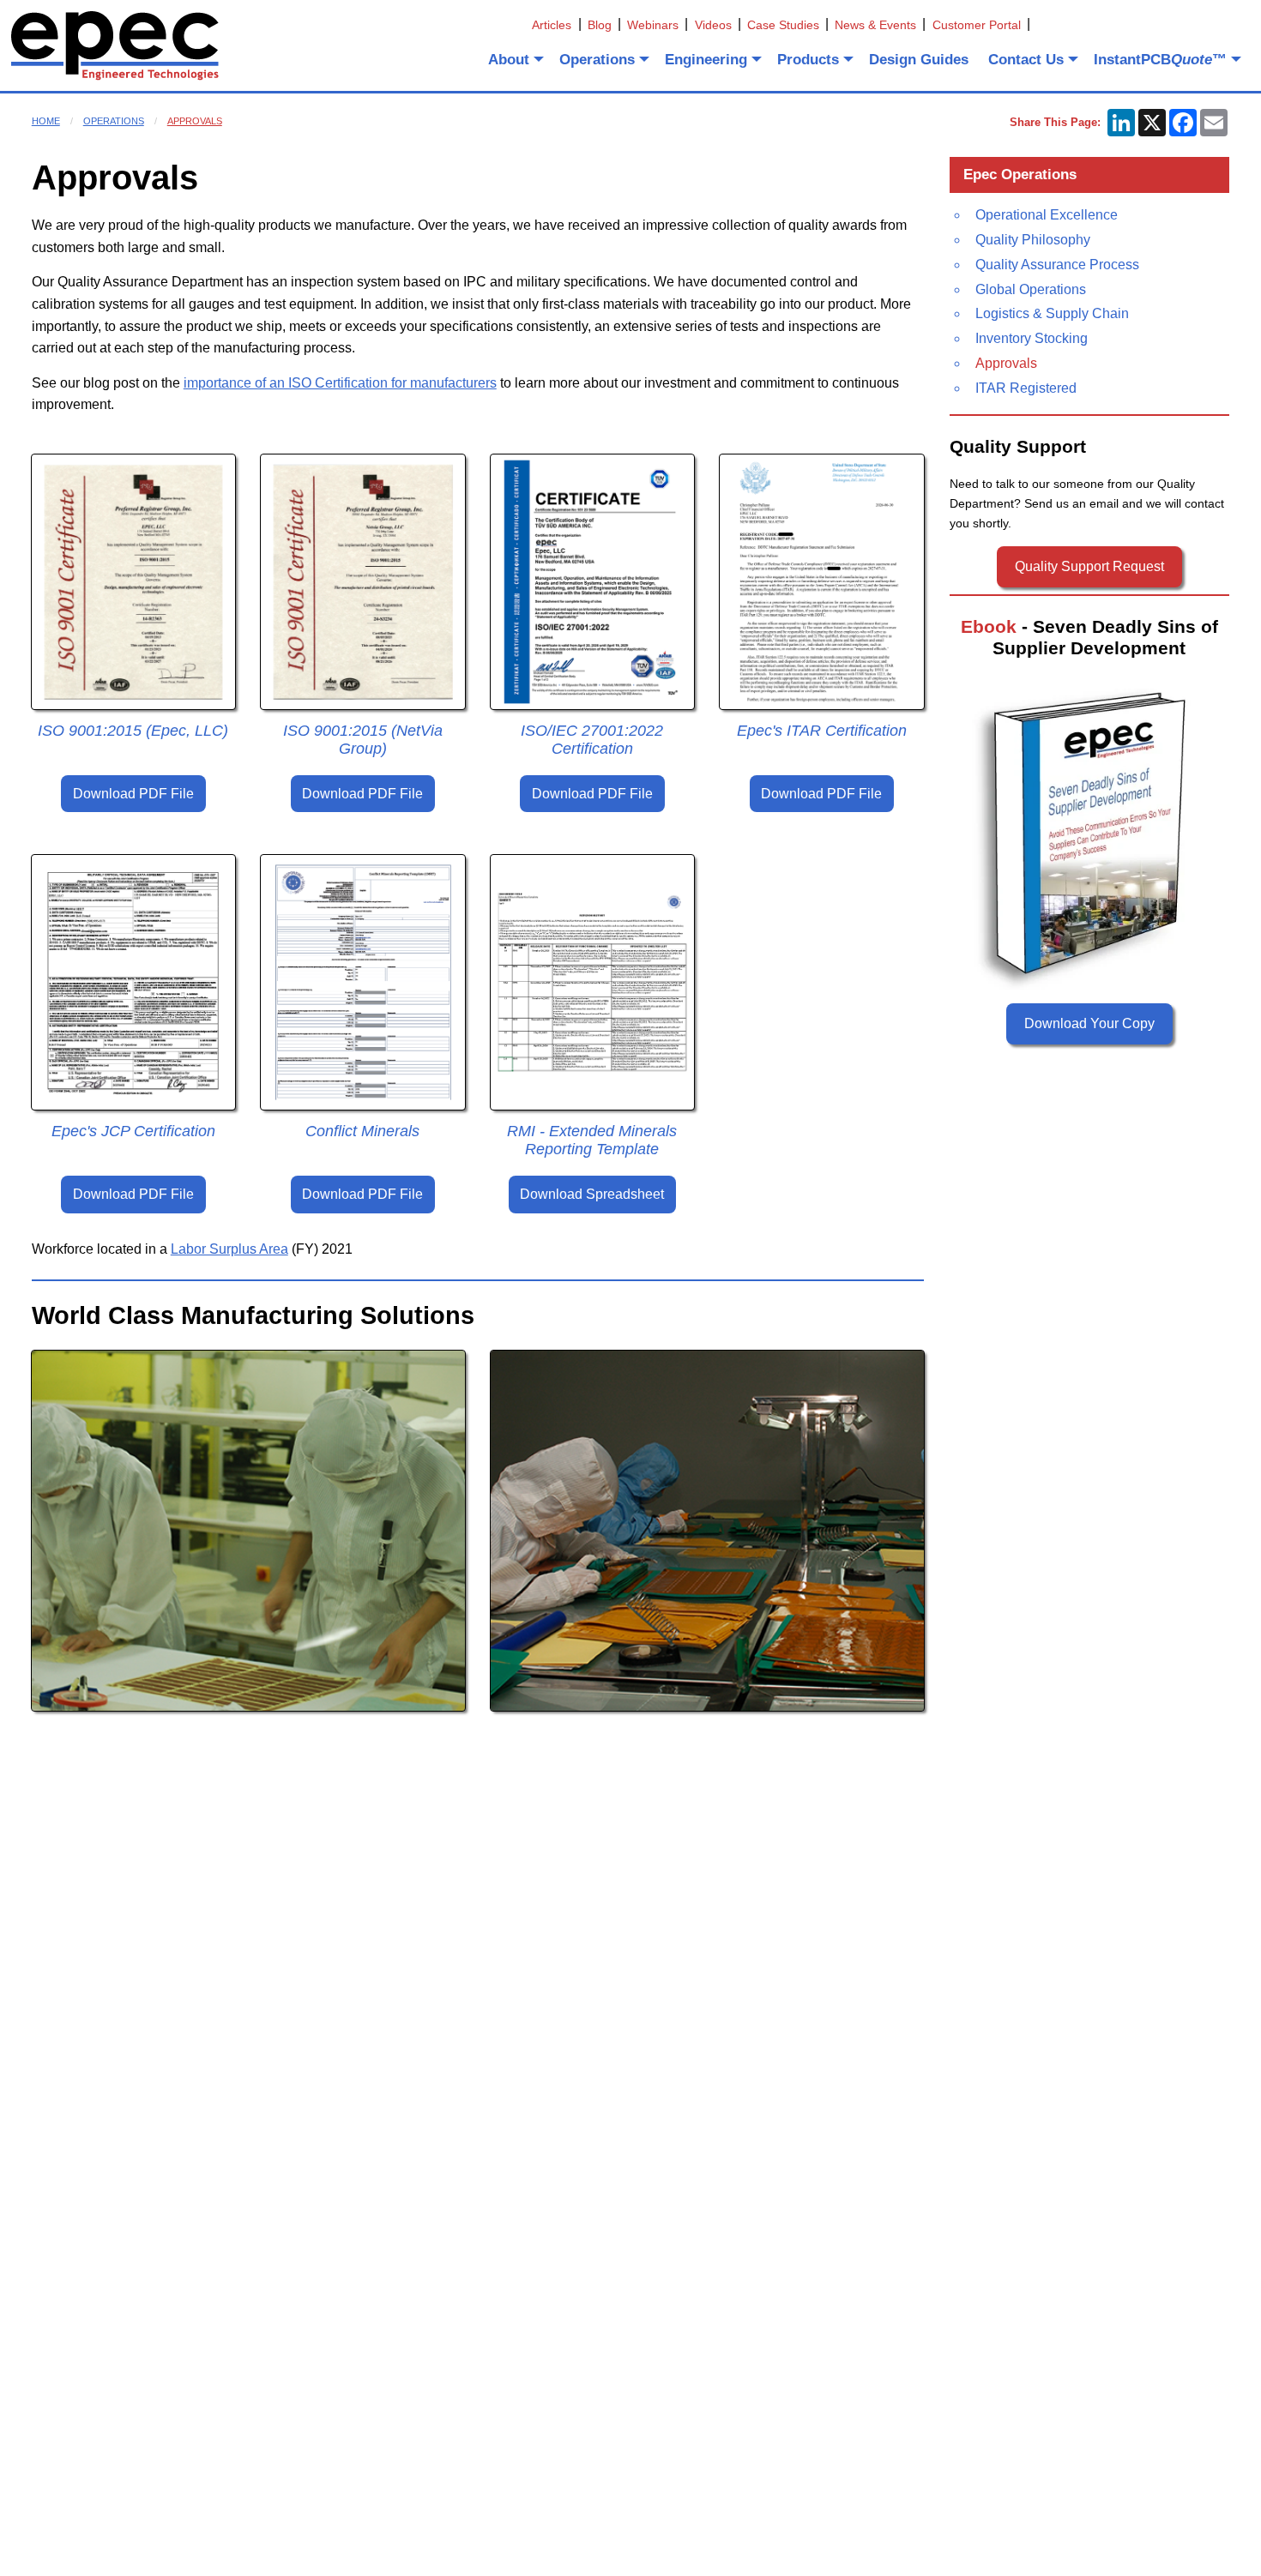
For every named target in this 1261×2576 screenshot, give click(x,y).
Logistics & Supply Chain (1052, 313)
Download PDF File (133, 794)
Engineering (706, 60)
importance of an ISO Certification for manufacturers (340, 383)
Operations (597, 60)
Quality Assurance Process (1057, 265)
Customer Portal (977, 25)
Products (808, 60)
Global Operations (1031, 289)
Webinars (653, 25)
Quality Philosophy (1033, 240)
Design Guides (919, 60)
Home (46, 121)
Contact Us (1026, 60)
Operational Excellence (1047, 215)
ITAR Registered (1026, 388)
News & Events (875, 25)
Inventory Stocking (1032, 338)
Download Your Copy (1089, 1023)
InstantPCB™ (1160, 60)
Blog (600, 25)
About (509, 60)
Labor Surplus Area (229, 1249)
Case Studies (783, 25)
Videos (713, 25)
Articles (552, 25)
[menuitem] (514, 59)
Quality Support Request (1089, 566)
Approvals (195, 121)
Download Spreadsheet (592, 1194)
